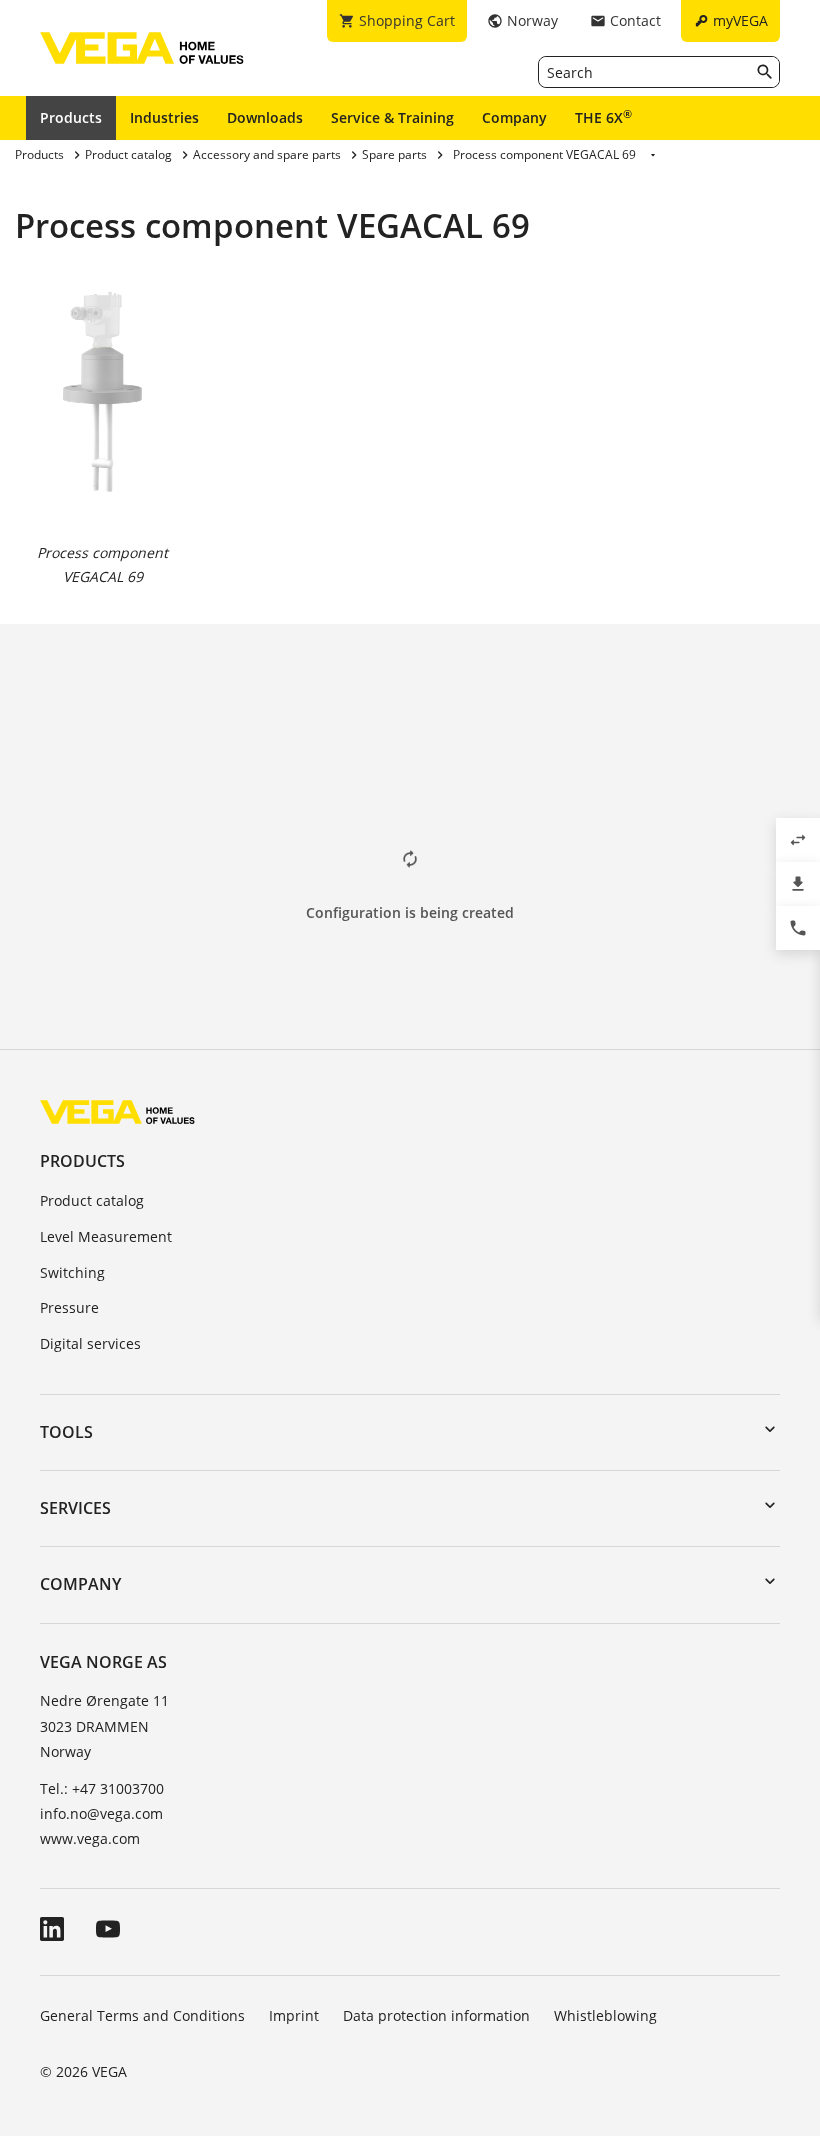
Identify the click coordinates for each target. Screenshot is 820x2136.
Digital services (90, 1343)
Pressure (69, 1307)
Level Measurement (106, 1236)
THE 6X (603, 117)
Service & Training (392, 117)
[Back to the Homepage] (117, 1110)
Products (71, 117)
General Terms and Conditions (142, 2015)
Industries (164, 117)
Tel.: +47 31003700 (102, 1788)
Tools (66, 1432)
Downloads (265, 117)
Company (514, 117)
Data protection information (436, 2015)
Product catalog (92, 1200)
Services (75, 1508)
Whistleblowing (605, 2015)
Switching (72, 1272)
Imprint (294, 2015)
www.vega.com (90, 1838)
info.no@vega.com (101, 1813)
